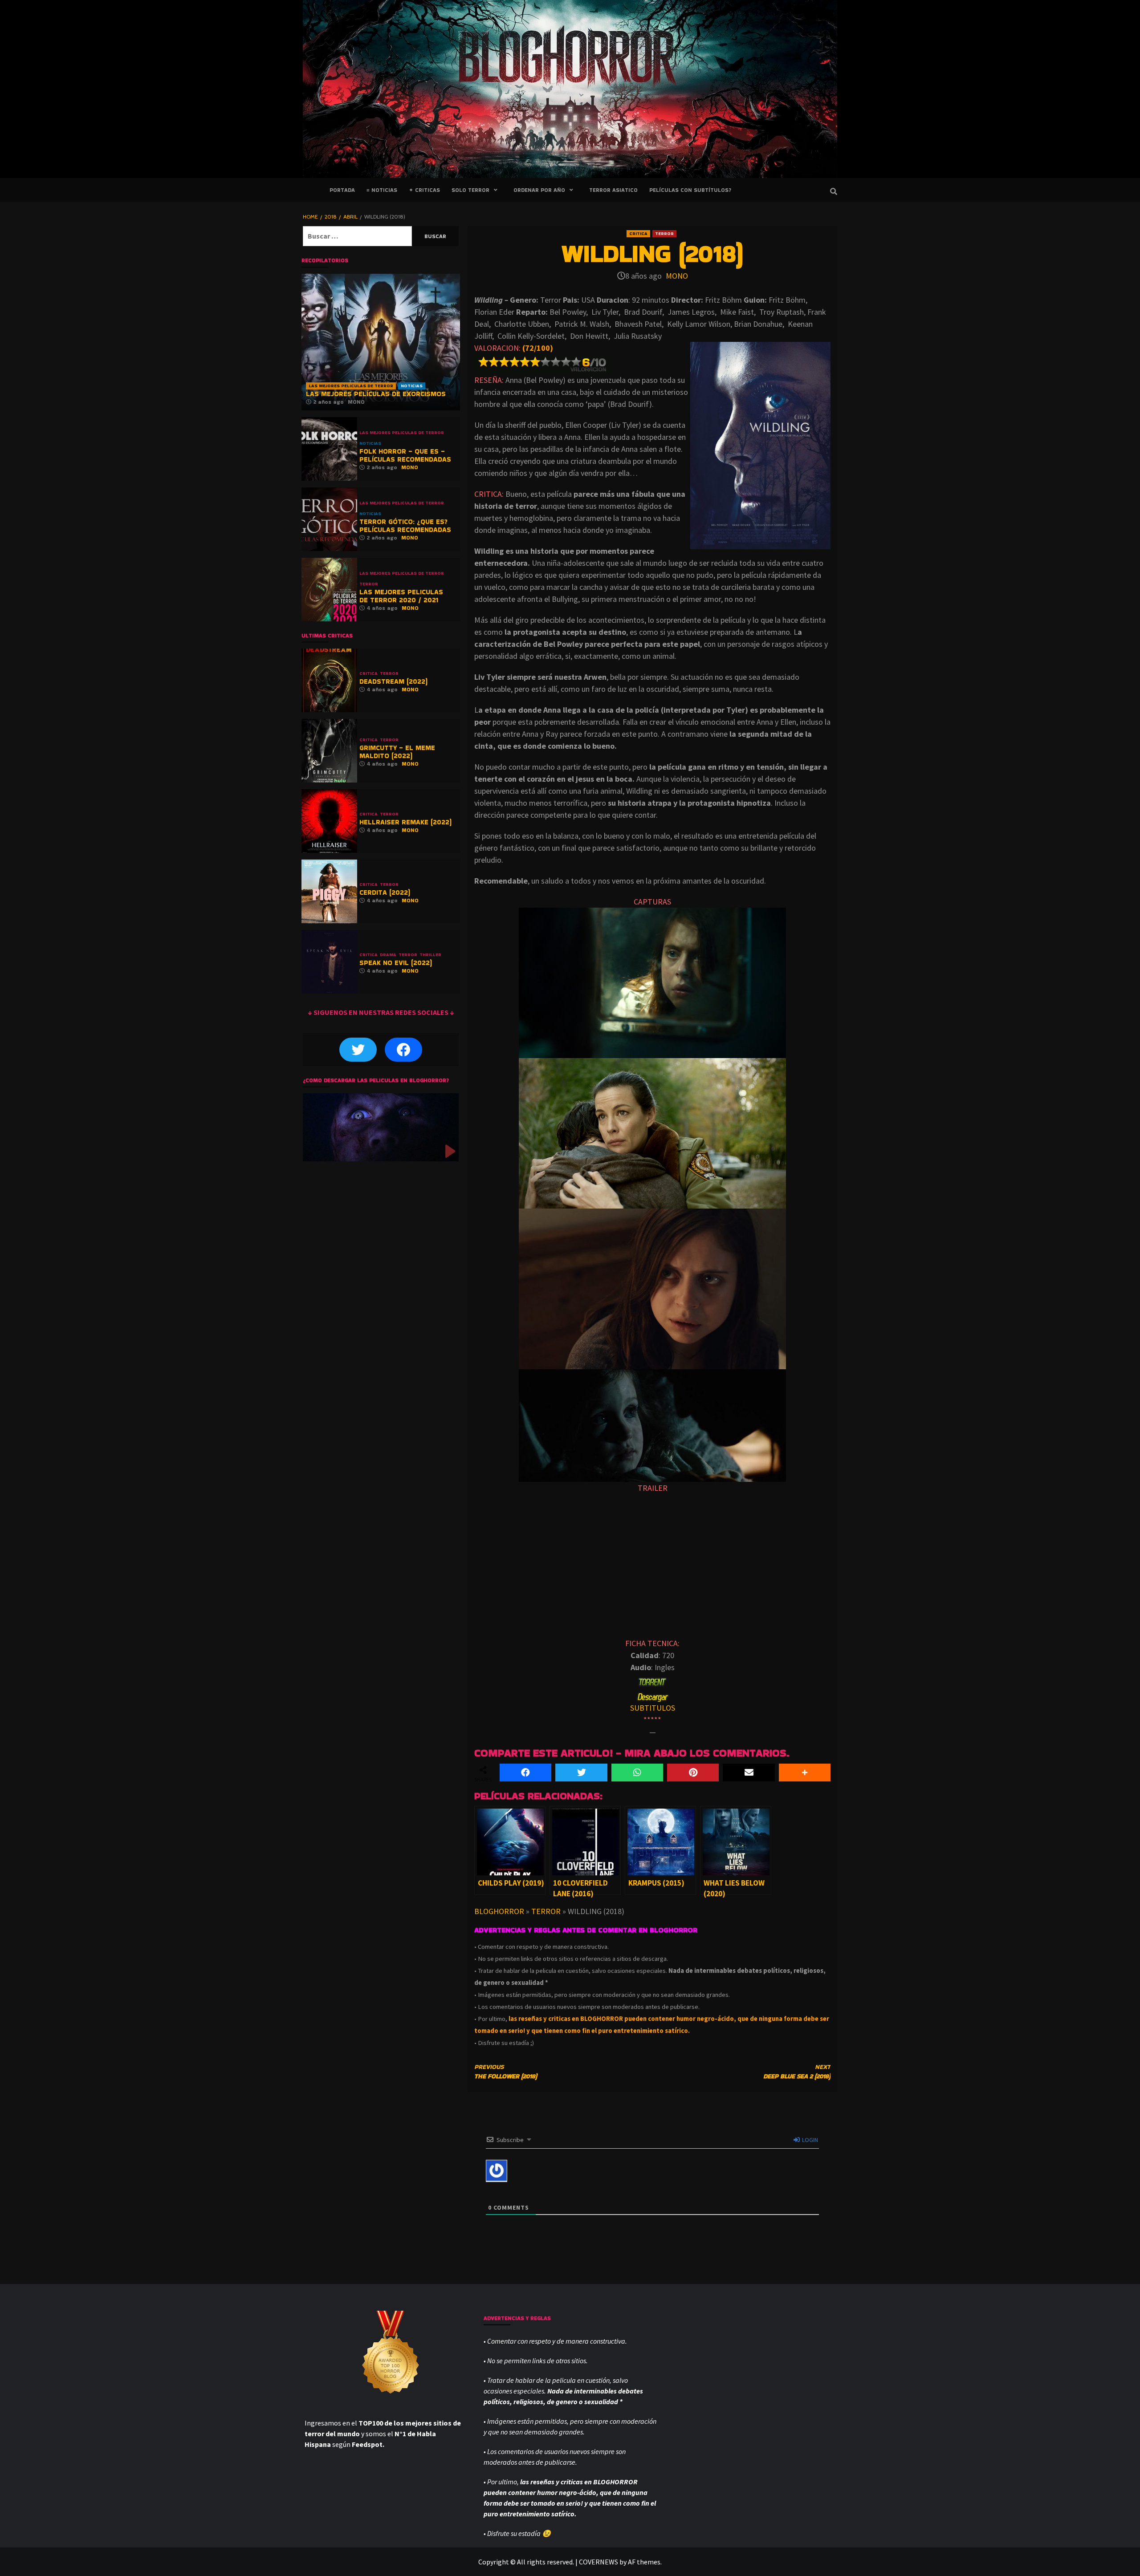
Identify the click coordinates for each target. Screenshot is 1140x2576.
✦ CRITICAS (424, 190)
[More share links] (805, 1773)
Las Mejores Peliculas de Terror (351, 386)
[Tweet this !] (581, 1773)
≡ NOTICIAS (382, 190)
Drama (388, 955)
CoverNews (598, 2562)
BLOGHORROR (499, 1911)
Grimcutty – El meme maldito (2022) (397, 752)
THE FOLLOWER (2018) (506, 2071)
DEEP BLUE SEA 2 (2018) (797, 2071)
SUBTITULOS (653, 1708)
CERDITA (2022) (385, 892)
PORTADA (342, 190)
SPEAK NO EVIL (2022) (396, 963)
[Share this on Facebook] (525, 1773)
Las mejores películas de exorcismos (376, 394)
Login (809, 2140)
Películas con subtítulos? (690, 190)
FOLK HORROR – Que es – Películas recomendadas (405, 455)
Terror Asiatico (613, 190)
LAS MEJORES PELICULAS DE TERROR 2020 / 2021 (401, 596)
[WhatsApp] (637, 1773)
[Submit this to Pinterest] (693, 1773)
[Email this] (749, 1773)
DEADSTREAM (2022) (393, 681)
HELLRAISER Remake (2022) (405, 822)
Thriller (430, 955)
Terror (664, 233)
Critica (638, 233)
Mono (677, 276)
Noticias (412, 386)
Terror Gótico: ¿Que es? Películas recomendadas (405, 525)
